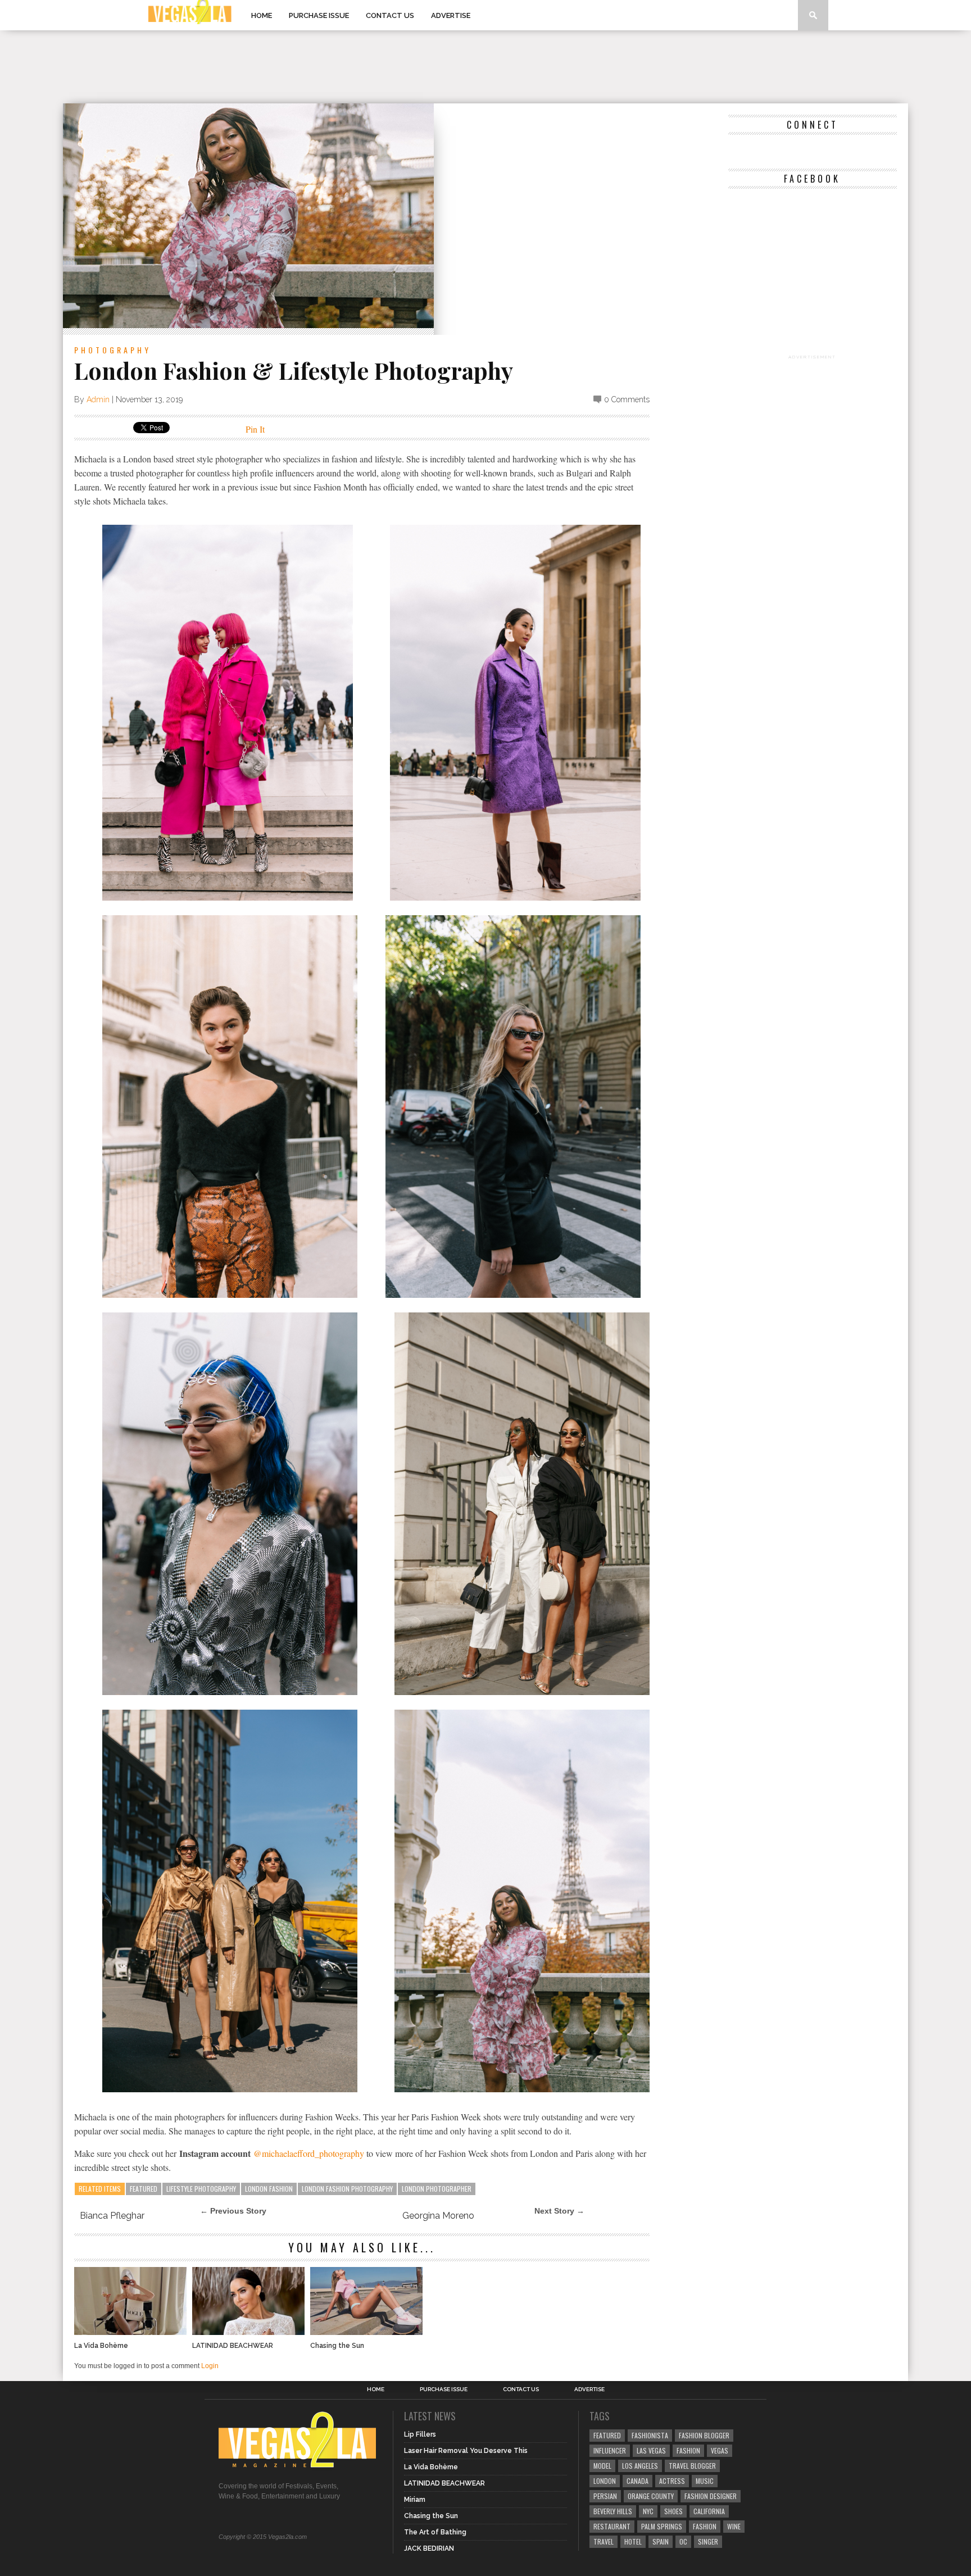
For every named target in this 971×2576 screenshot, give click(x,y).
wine (734, 2526)
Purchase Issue (319, 15)
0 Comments (627, 399)
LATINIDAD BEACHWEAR (233, 2346)
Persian (605, 2496)
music (705, 2481)
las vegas (651, 2450)
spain (661, 2541)
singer (708, 2541)
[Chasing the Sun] (366, 2332)
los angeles (640, 2466)
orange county (651, 2496)
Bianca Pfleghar (112, 2216)
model (602, 2466)
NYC (648, 2511)
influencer (610, 2450)
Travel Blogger (692, 2466)
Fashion (688, 2450)
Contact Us (390, 15)
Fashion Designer (711, 2496)
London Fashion (269, 2189)
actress (672, 2481)
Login (210, 2366)
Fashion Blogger (704, 2435)
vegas (720, 2450)
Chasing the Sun (337, 2346)
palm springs (662, 2526)
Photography (113, 350)
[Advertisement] (485, 67)
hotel (633, 2541)
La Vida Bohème (101, 2346)
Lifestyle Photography (201, 2189)
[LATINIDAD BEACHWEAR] (248, 2332)
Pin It (255, 429)
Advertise (451, 15)
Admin (98, 399)
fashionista (650, 2435)
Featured (144, 2189)
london (605, 2481)
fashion (705, 2526)
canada (637, 2481)
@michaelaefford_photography (310, 2153)
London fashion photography (347, 2189)
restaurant (612, 2526)
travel (604, 2541)
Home (262, 15)
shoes (673, 2511)
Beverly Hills (613, 2511)
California (709, 2511)
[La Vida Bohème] (130, 2332)
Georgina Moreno (438, 2216)
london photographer (437, 2189)
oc (683, 2541)
